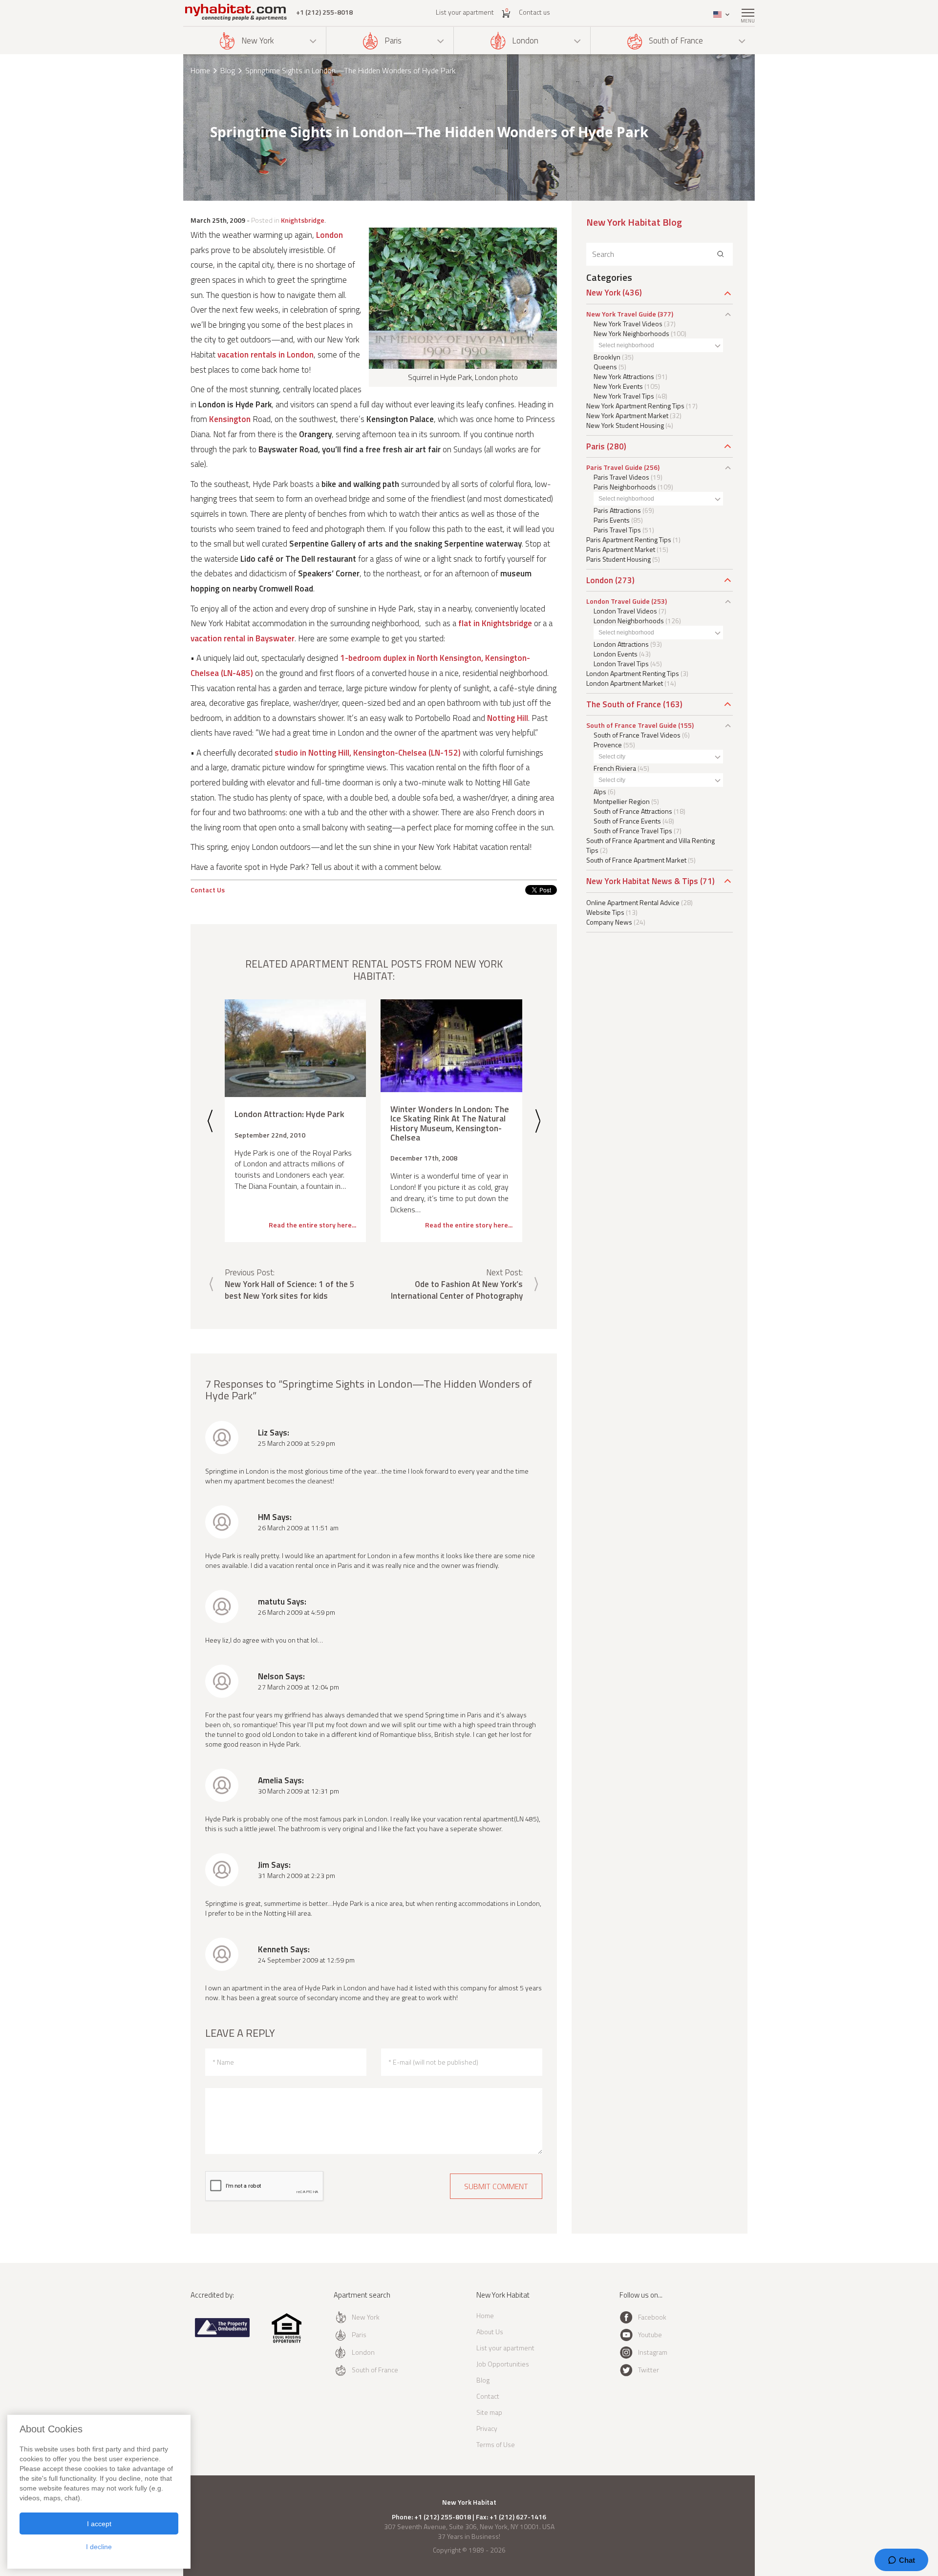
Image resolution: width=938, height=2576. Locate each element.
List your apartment (465, 12)
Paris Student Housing (618, 559)
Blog (228, 70)
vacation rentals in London (266, 355)
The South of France (624, 704)
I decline (99, 2547)
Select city (612, 757)
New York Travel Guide (621, 314)
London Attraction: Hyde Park (289, 1114)
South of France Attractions (633, 811)
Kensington (230, 419)
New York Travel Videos (628, 324)
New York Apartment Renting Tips (635, 406)
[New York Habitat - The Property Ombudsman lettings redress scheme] (223, 2335)
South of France (676, 41)
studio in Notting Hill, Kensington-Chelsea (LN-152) (368, 753)
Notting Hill (508, 718)
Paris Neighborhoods (625, 487)
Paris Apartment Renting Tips (629, 539)
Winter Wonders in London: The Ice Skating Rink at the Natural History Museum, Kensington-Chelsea (450, 1123)
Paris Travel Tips (617, 530)
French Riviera (615, 768)
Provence (608, 745)
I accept (99, 2524)
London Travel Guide (618, 601)
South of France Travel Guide (631, 725)
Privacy (487, 2428)
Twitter (649, 2370)
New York (258, 41)
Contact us (534, 12)
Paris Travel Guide (614, 467)
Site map (489, 2412)
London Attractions (621, 644)
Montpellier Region (622, 801)
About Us (490, 2332)
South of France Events (627, 821)
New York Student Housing (625, 425)
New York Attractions (624, 376)
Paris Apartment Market (621, 549)
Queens (605, 367)
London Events (616, 654)
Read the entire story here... (312, 1225)
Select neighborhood (626, 345)
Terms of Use (496, 2444)
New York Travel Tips (624, 396)
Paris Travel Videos (621, 477)
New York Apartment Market (627, 415)
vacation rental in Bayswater (243, 638)
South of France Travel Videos (637, 735)
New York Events (618, 386)
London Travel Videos (625, 611)
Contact (488, 2396)
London (525, 41)
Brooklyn (607, 357)
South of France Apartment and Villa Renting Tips (650, 845)
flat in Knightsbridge (495, 623)
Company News (609, 922)
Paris (393, 41)
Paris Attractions (617, 510)
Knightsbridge (303, 220)
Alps (600, 792)
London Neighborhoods (629, 621)
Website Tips (605, 912)
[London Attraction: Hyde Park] (295, 1048)
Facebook (652, 2317)
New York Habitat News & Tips (642, 881)
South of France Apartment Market (636, 860)
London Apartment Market (625, 683)
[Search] (721, 254)
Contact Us (208, 890)
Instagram (653, 2352)
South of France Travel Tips (633, 831)
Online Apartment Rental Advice (633, 902)
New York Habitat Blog (634, 222)
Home (200, 70)
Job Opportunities (503, 2364)
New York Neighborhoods (631, 333)
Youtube (650, 2334)
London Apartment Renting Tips (633, 673)
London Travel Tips (621, 664)
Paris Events (612, 520)
